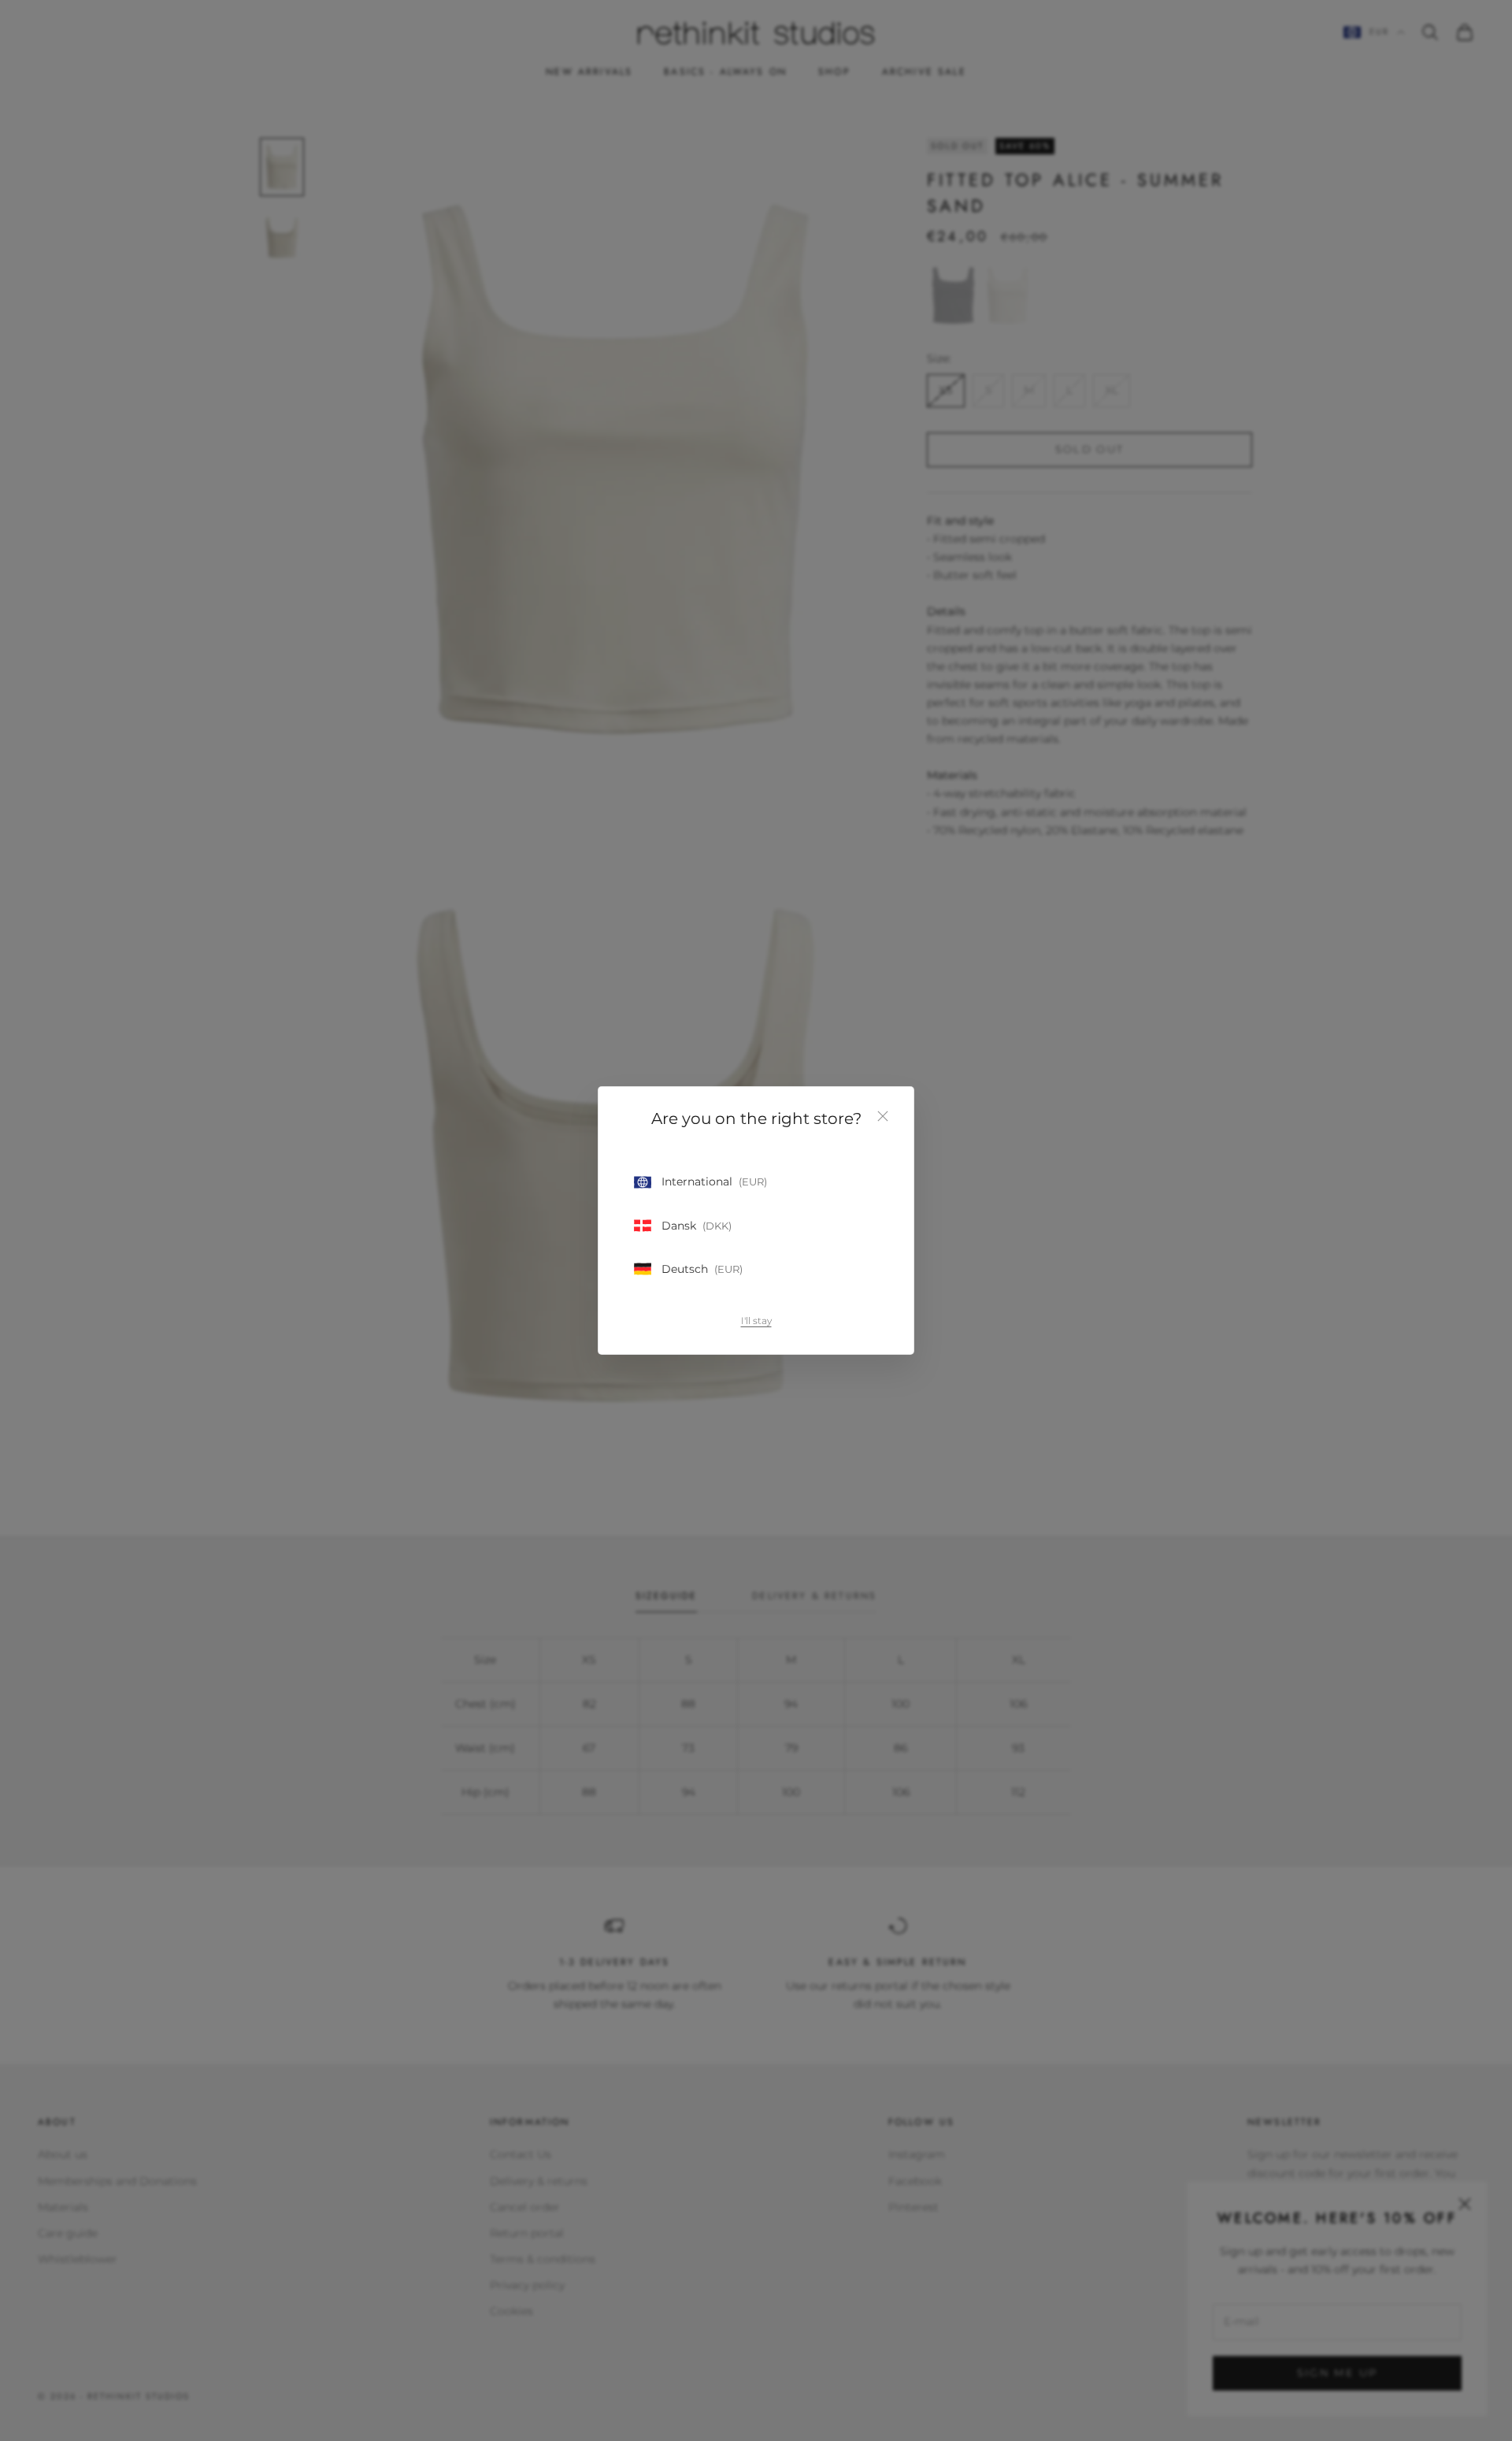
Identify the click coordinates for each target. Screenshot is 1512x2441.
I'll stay (756, 1321)
